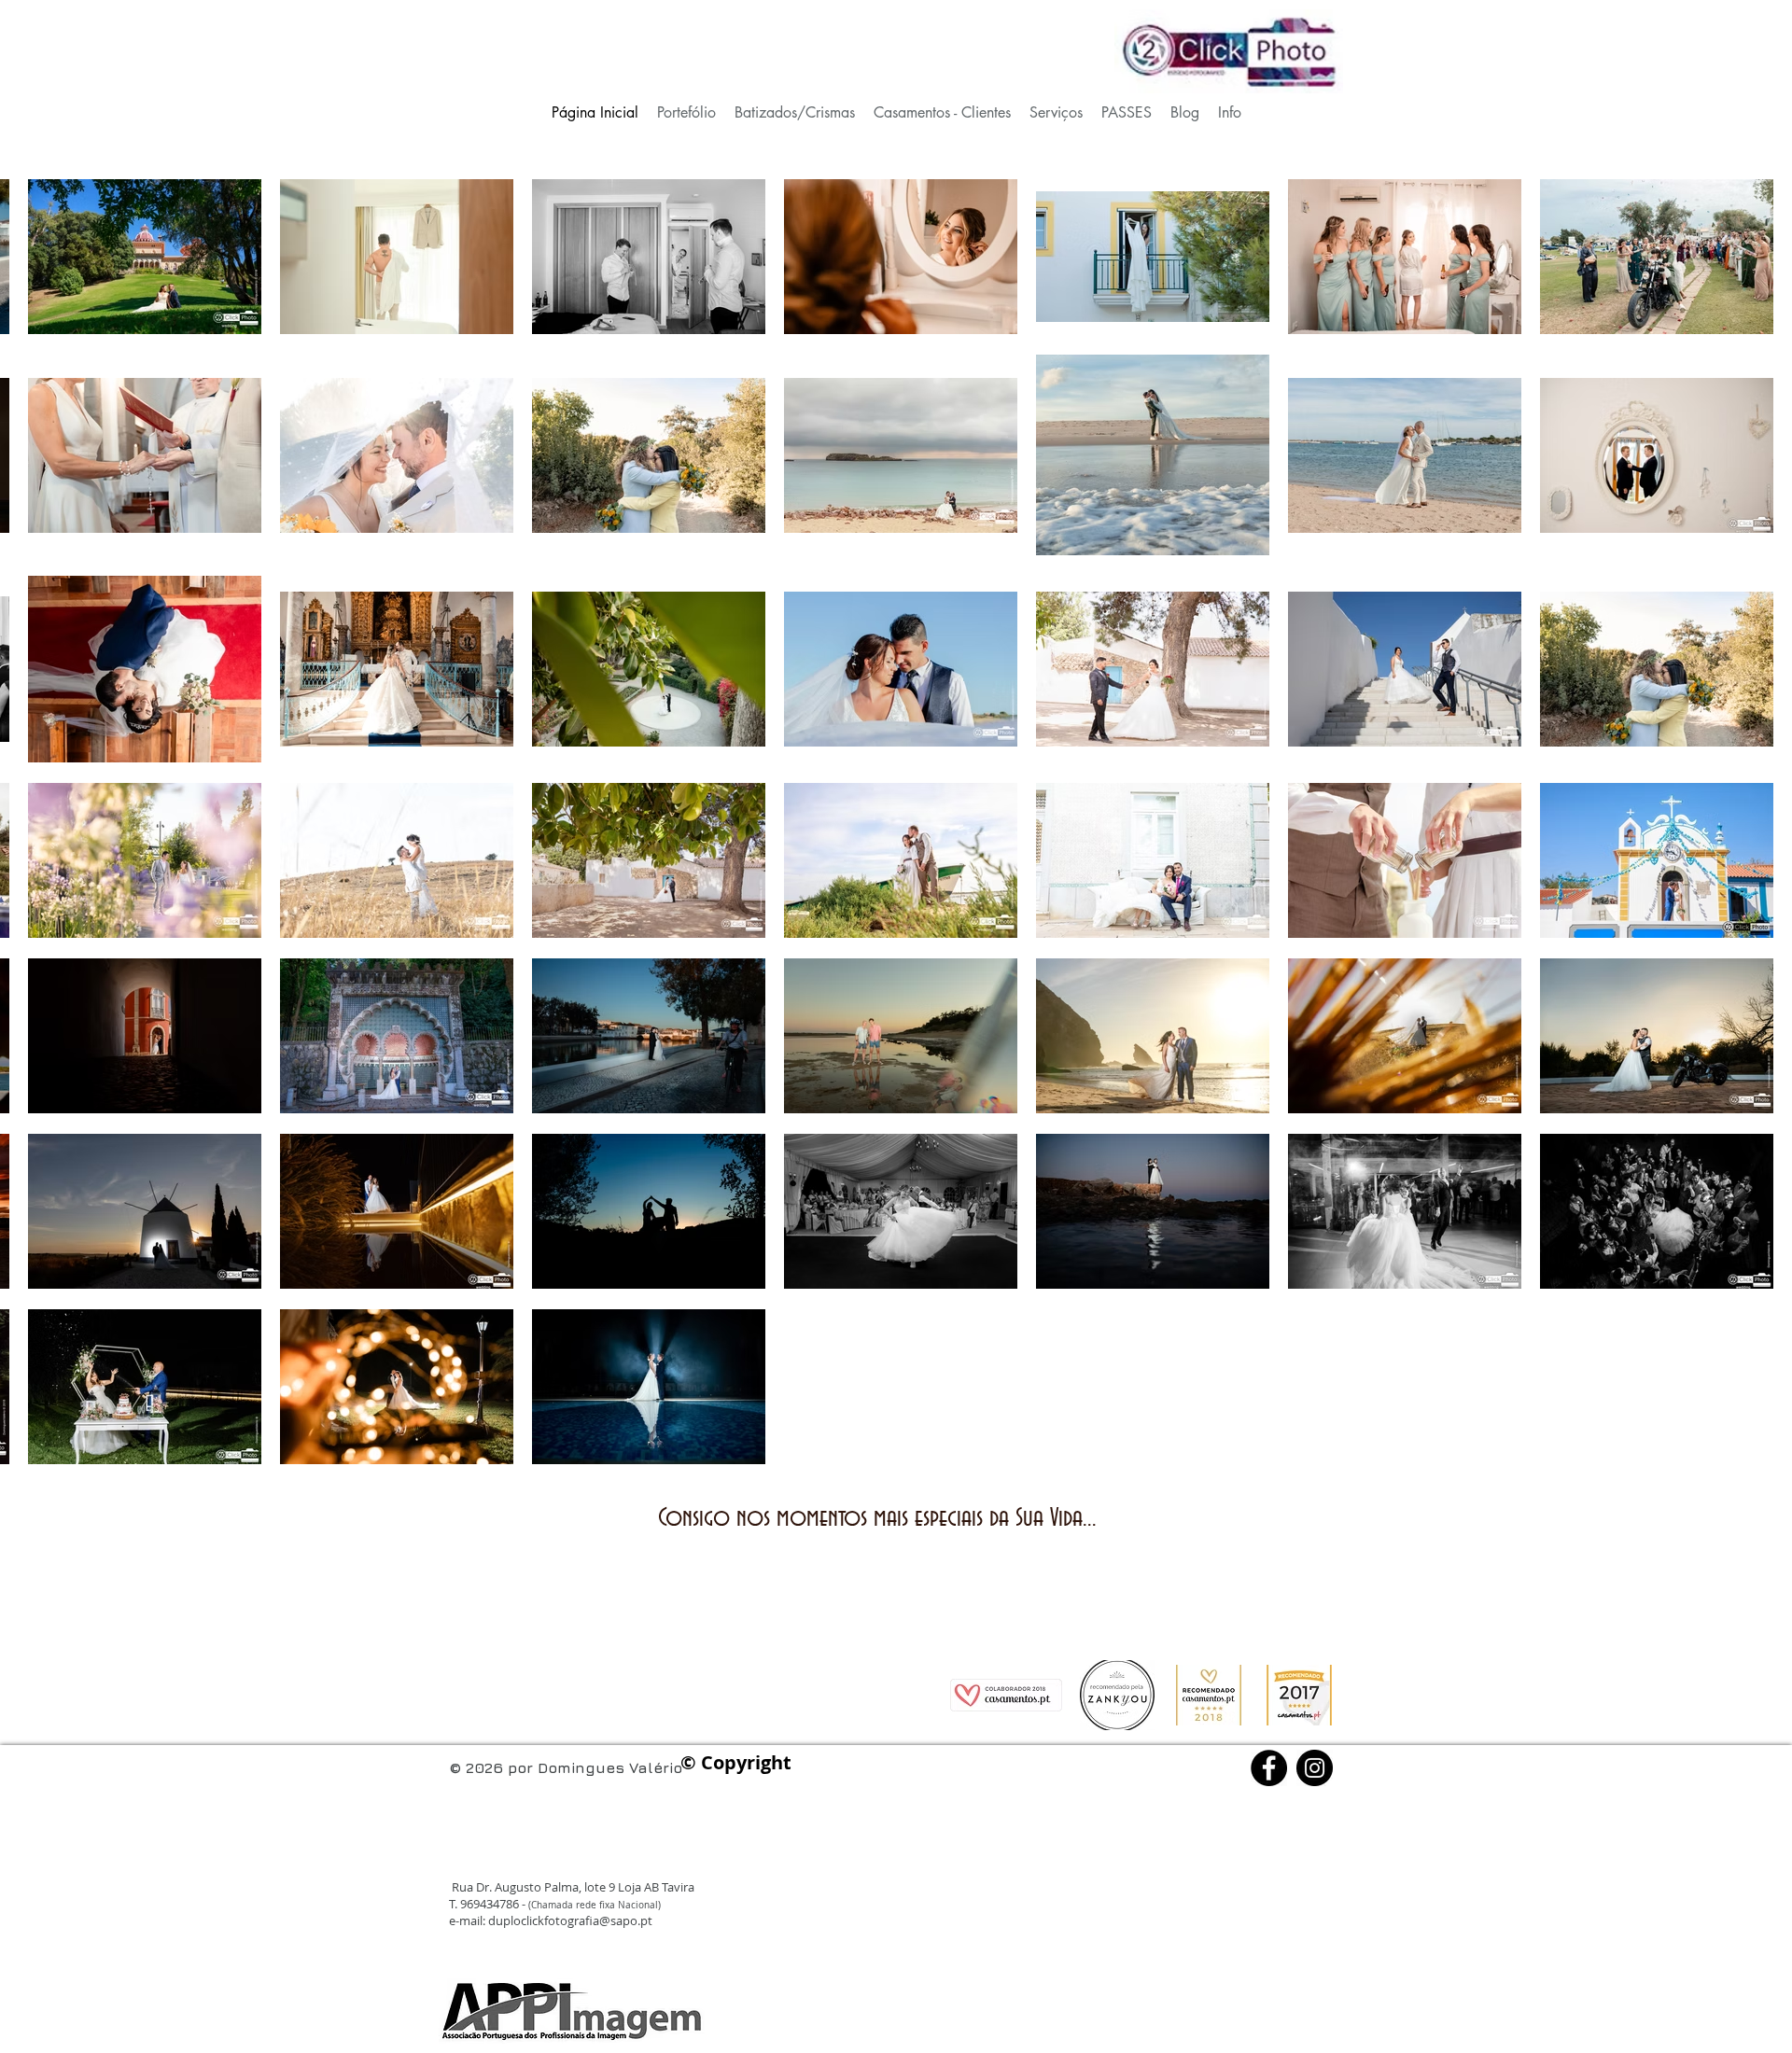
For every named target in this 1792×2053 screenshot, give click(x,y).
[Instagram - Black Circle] (1315, 1768)
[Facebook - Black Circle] (1269, 1768)
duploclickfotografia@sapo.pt (570, 1920)
